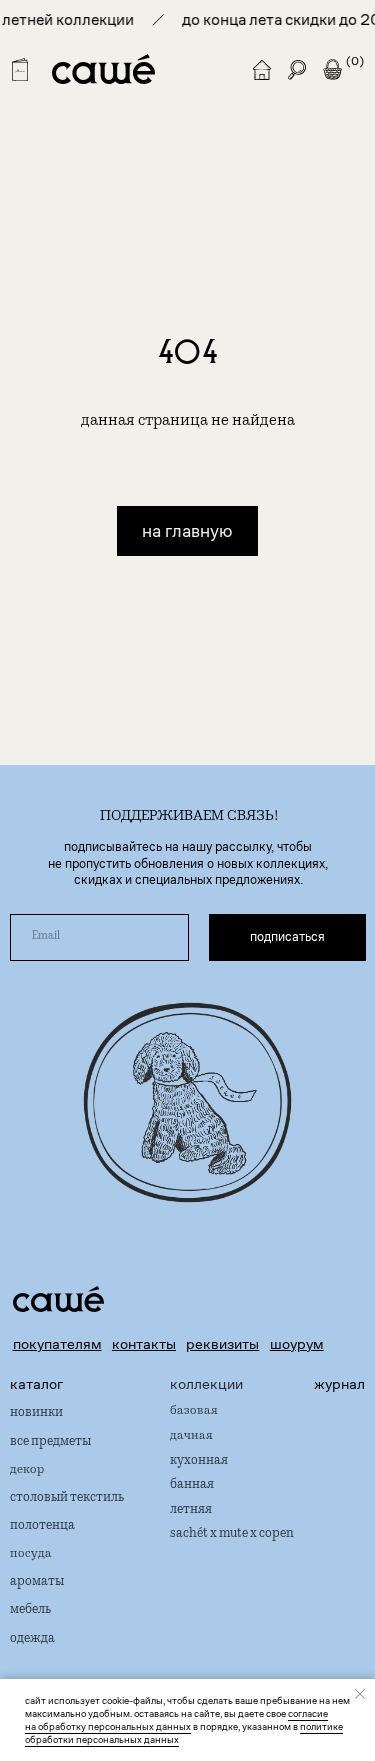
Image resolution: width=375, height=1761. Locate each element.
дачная (191, 1437)
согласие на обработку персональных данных (176, 1720)
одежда (32, 1639)
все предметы (50, 1442)
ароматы (37, 1582)
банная (192, 1485)
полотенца (42, 1526)
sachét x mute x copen (232, 1534)
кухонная (199, 1461)
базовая (194, 1412)
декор (27, 1470)
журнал (339, 1384)
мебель (30, 1610)
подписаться (287, 937)
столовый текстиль (67, 1498)
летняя (191, 1510)
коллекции (206, 1384)
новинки (36, 1413)
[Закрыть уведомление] (360, 1694)
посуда (31, 1555)
